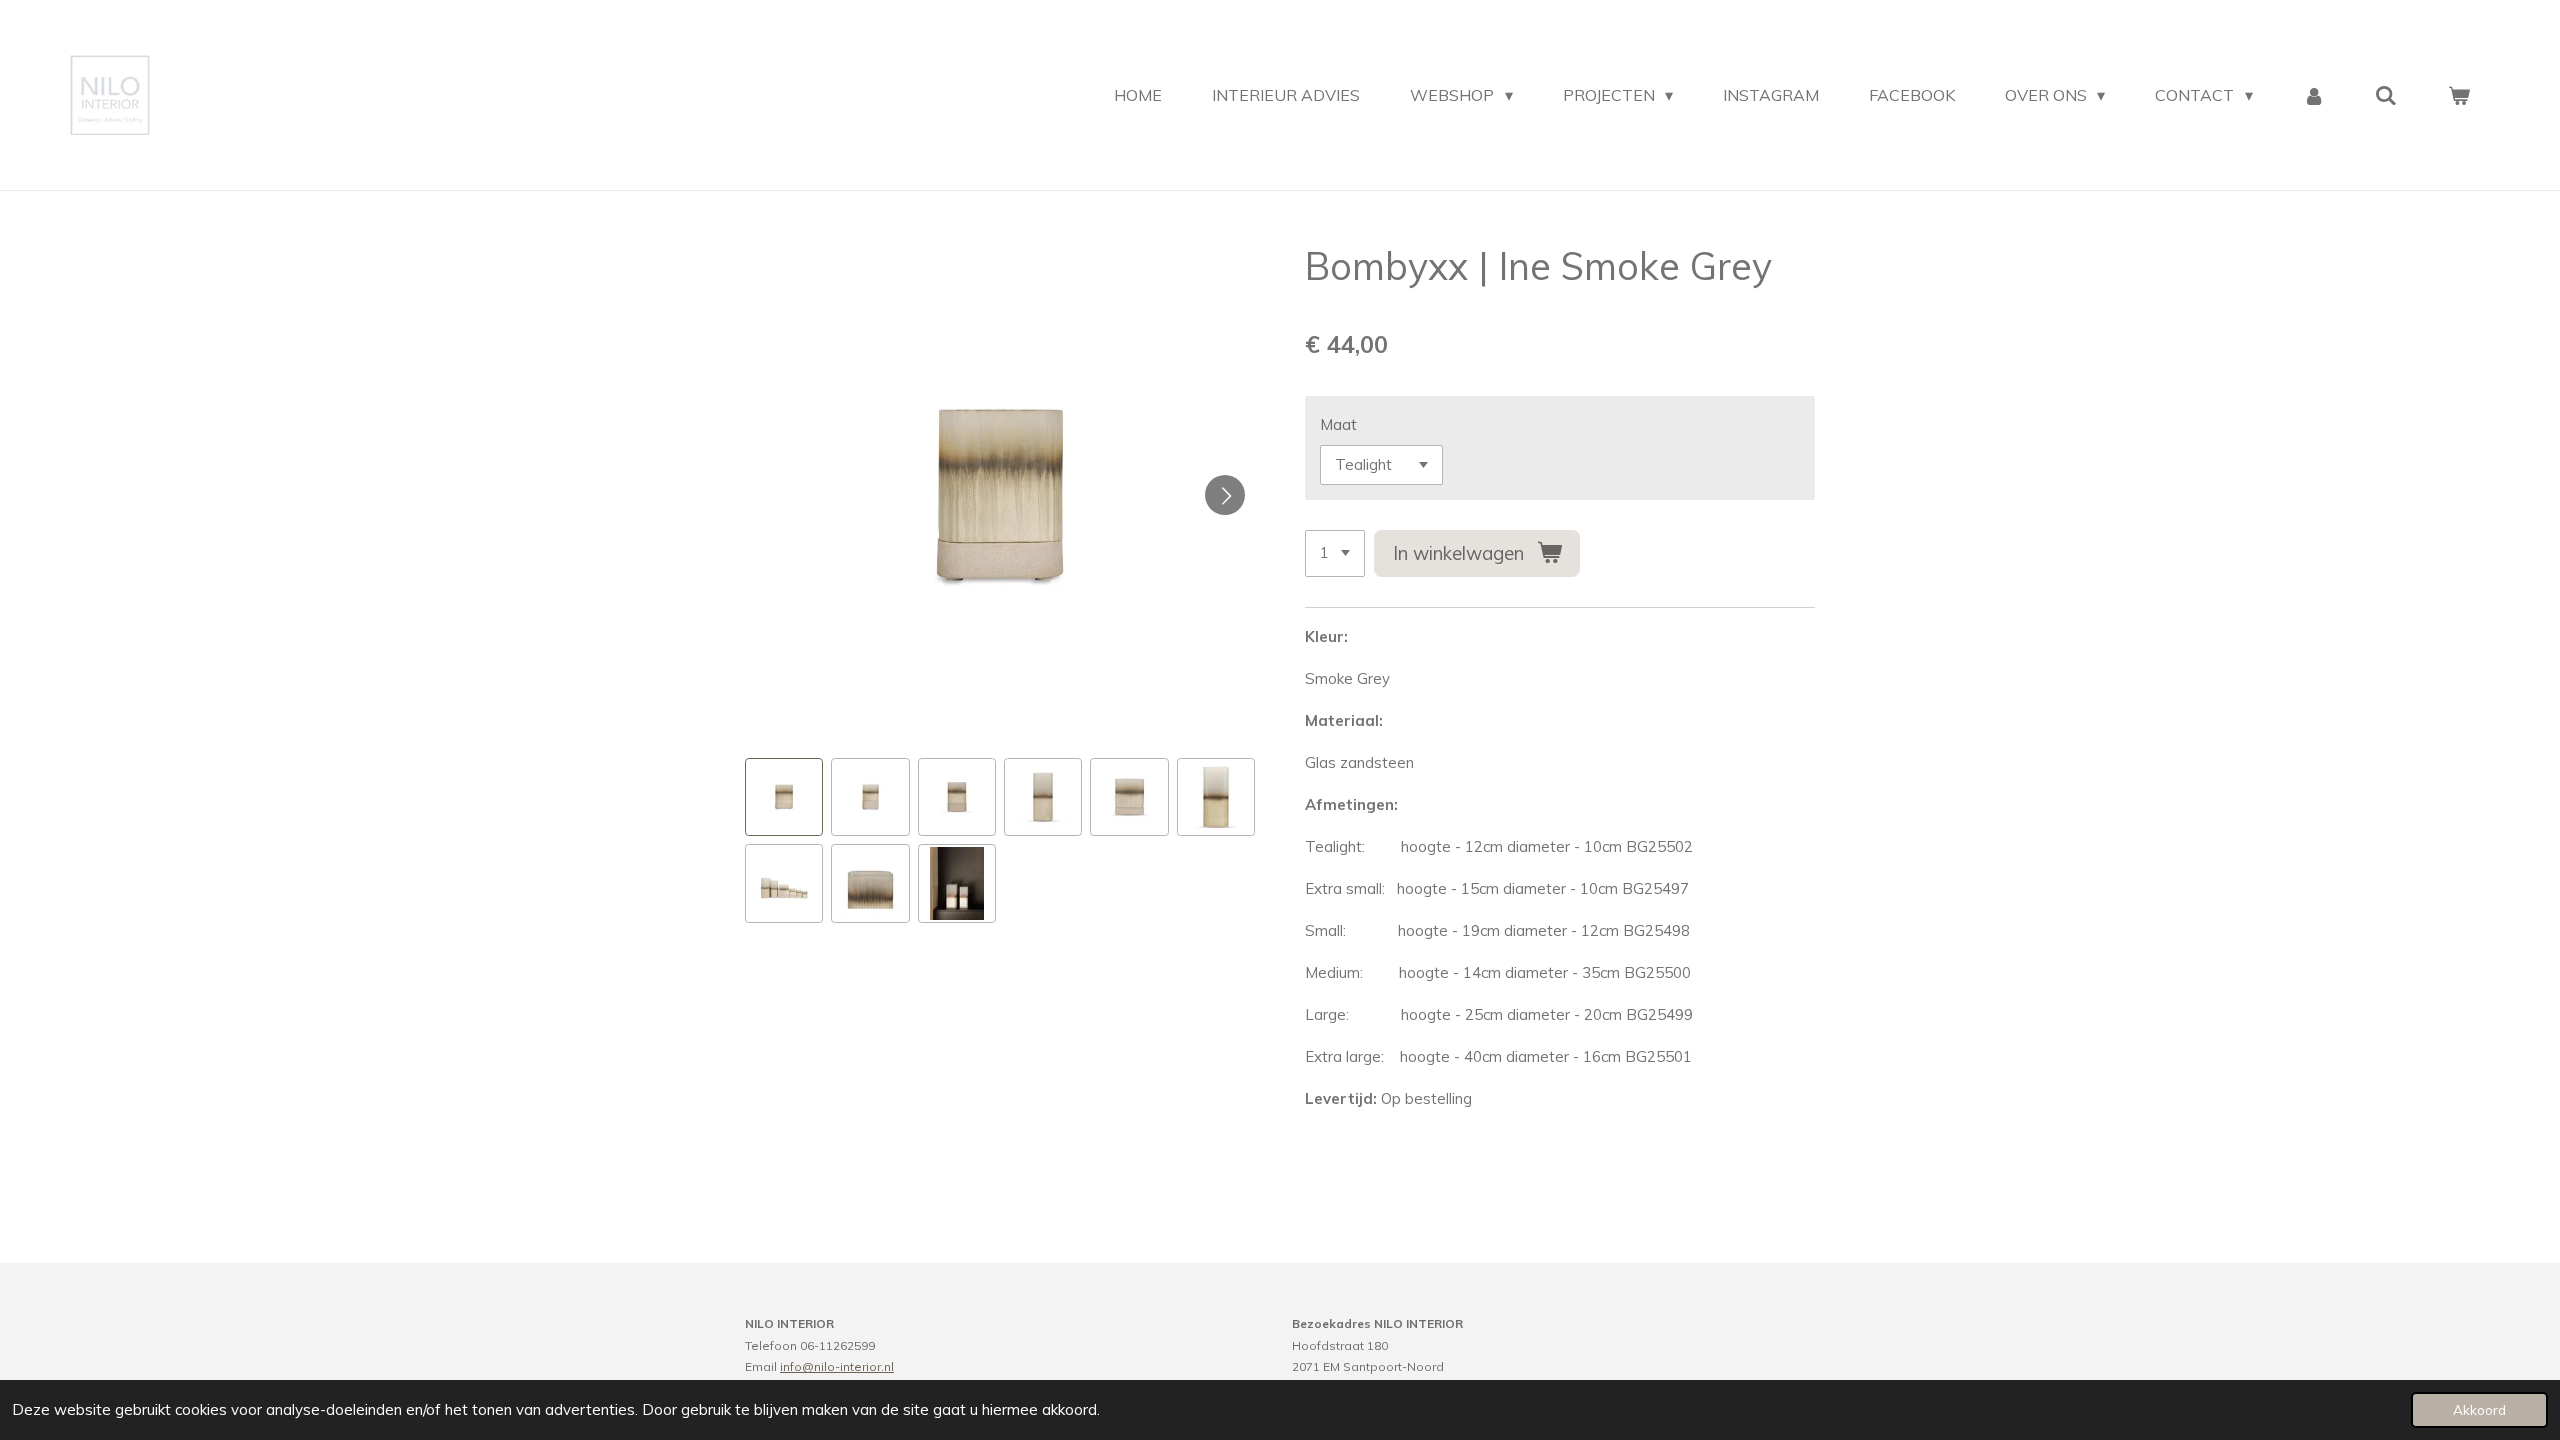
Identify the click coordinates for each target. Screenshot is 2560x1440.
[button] (784, 797)
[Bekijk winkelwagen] (2459, 95)
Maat (1338, 424)
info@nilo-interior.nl (837, 1366)
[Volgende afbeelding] (1225, 495)
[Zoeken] (2386, 95)
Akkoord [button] (2479, 1409)
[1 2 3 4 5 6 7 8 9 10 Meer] (1335, 553)
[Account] (2314, 95)
